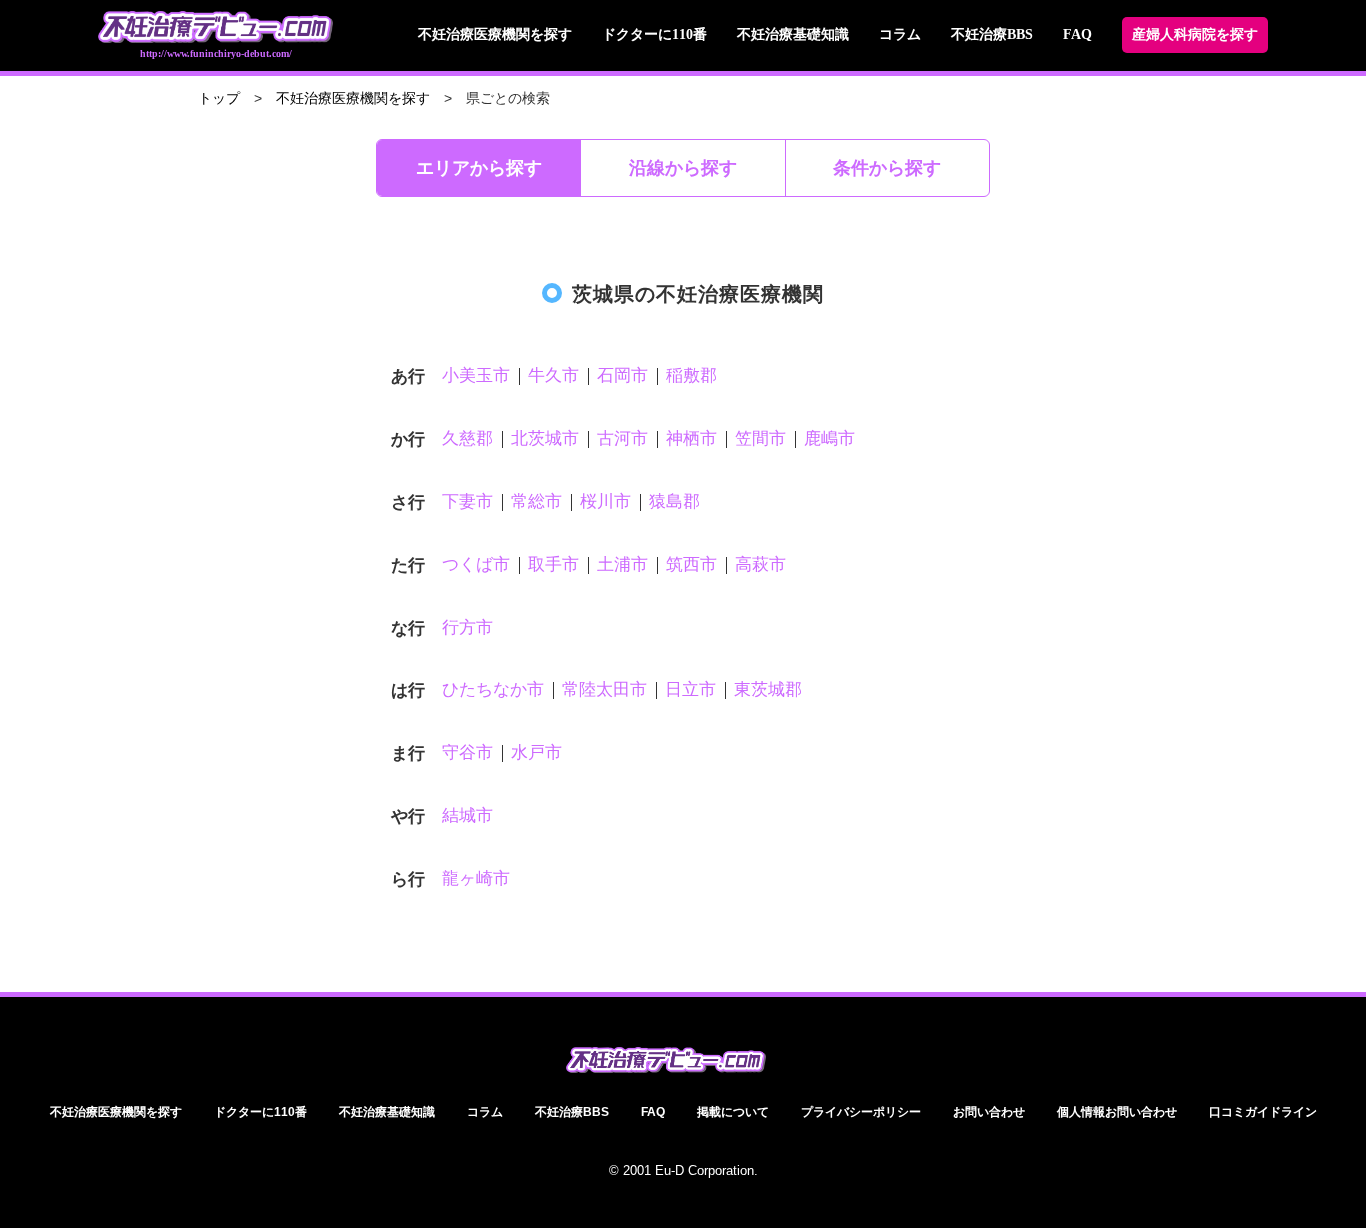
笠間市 (760, 438)
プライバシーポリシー (861, 1112)
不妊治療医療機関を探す (495, 34)
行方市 (467, 627)
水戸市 (536, 752)
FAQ (1077, 34)
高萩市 (760, 564)
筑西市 (691, 564)
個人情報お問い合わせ (1117, 1112)
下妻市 (467, 501)
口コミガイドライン (1263, 1112)
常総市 (536, 501)
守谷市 (467, 752)
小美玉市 (476, 375)
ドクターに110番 (654, 34)
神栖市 (691, 438)
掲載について (733, 1112)
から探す (479, 168)
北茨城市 (545, 438)
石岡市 (622, 375)
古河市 (622, 438)
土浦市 (622, 564)
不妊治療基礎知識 (793, 34)
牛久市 (553, 375)
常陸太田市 (604, 689)
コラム (900, 34)
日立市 (690, 689)
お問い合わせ (989, 1112)
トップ (219, 98)
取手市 (553, 564)
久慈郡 (467, 438)
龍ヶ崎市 (476, 878)
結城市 (467, 815)
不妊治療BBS (992, 34)
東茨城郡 (768, 689)
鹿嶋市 (829, 438)
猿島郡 (674, 501)
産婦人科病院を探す (1195, 34)
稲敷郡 (691, 375)
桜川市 (605, 501)
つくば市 (476, 564)
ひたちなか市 (493, 689)
